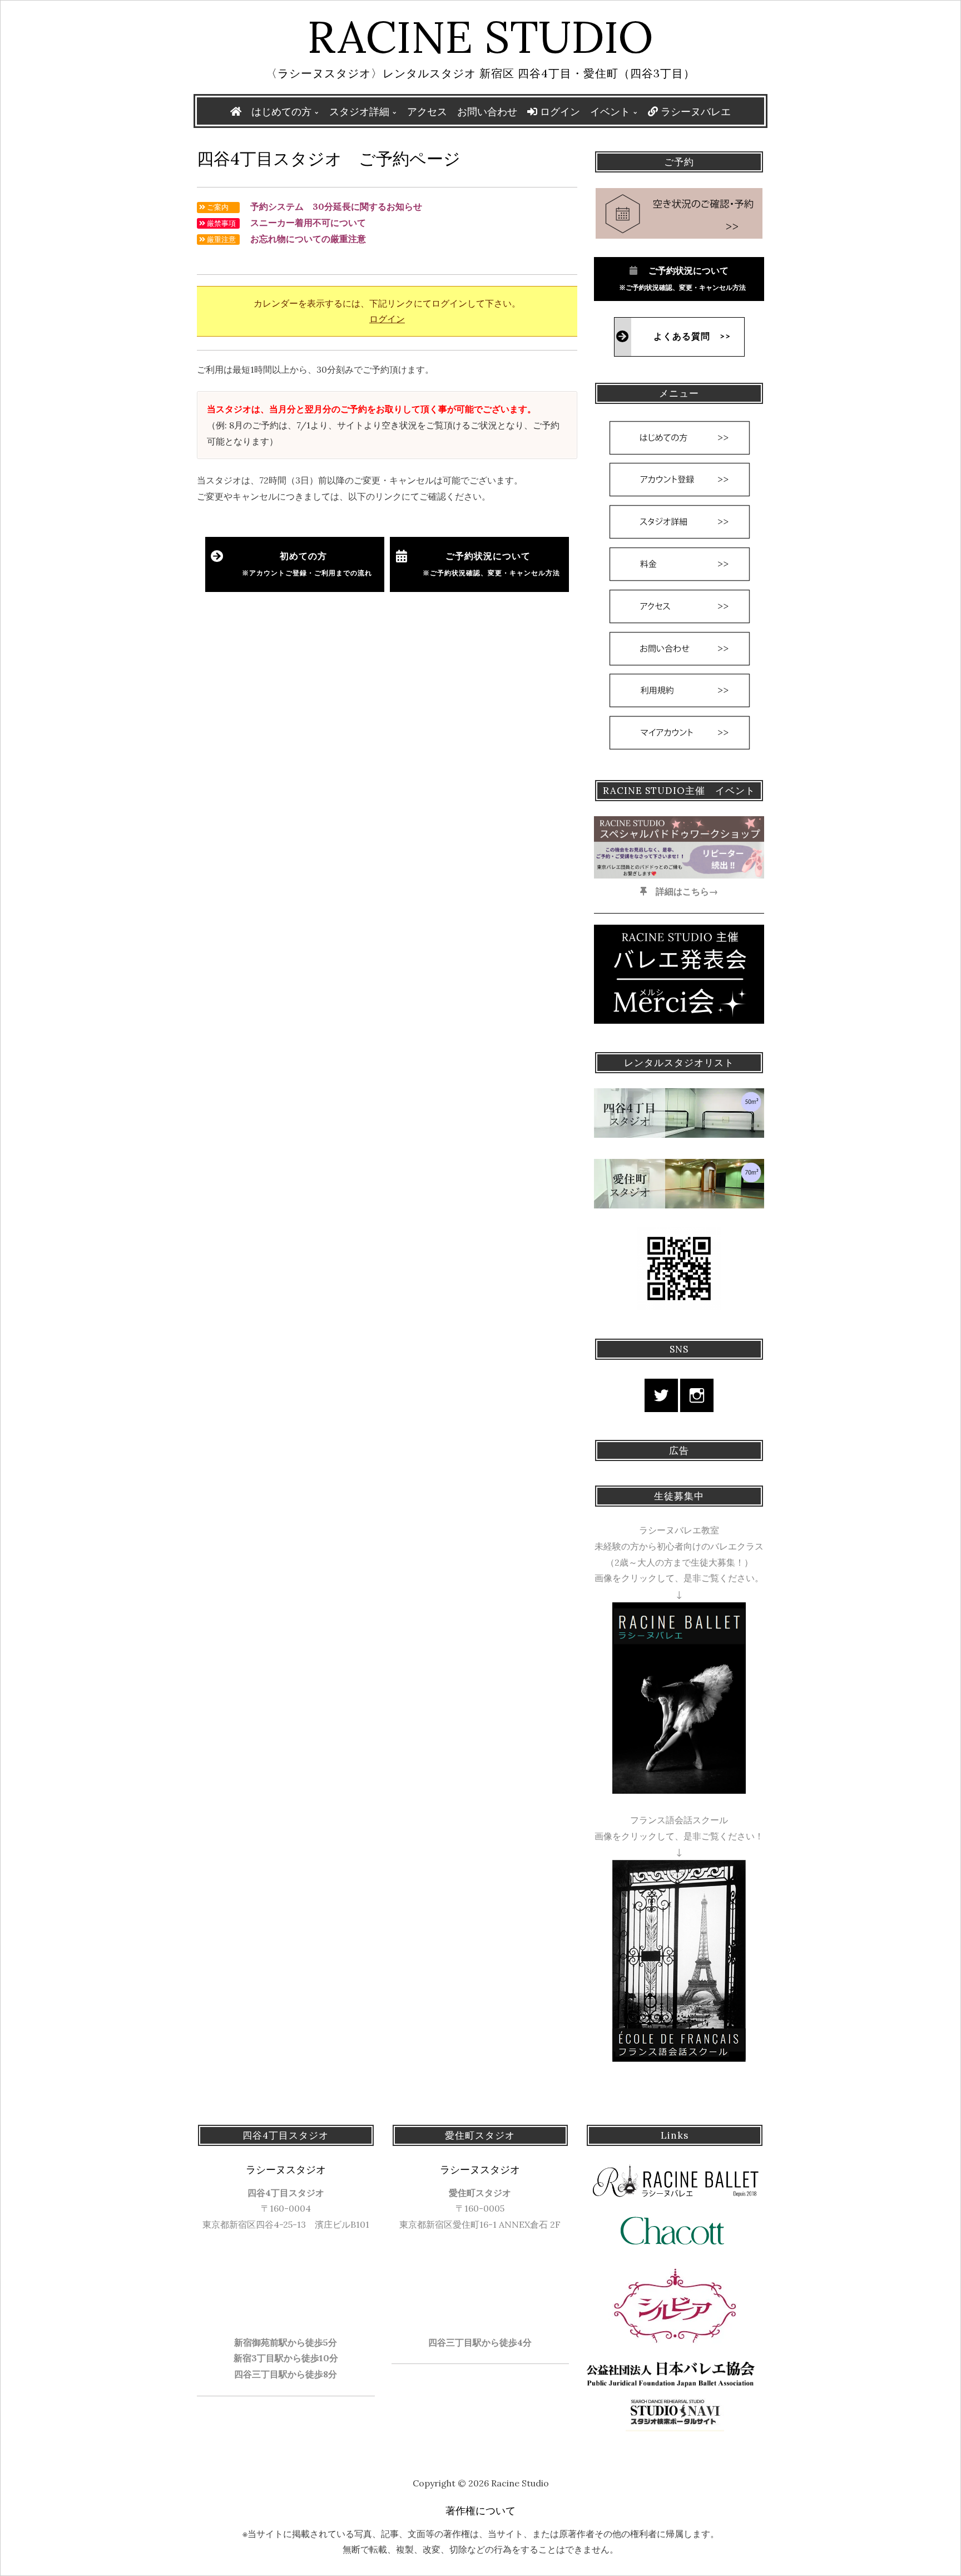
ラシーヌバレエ (694, 112)
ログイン (559, 112)
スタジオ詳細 (359, 112)
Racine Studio (481, 37)
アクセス (427, 112)
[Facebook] (661, 1395)
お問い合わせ (487, 112)
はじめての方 (281, 112)
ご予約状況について (488, 564)
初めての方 (307, 564)
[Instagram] (697, 1395)
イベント (610, 112)
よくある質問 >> (692, 337)
